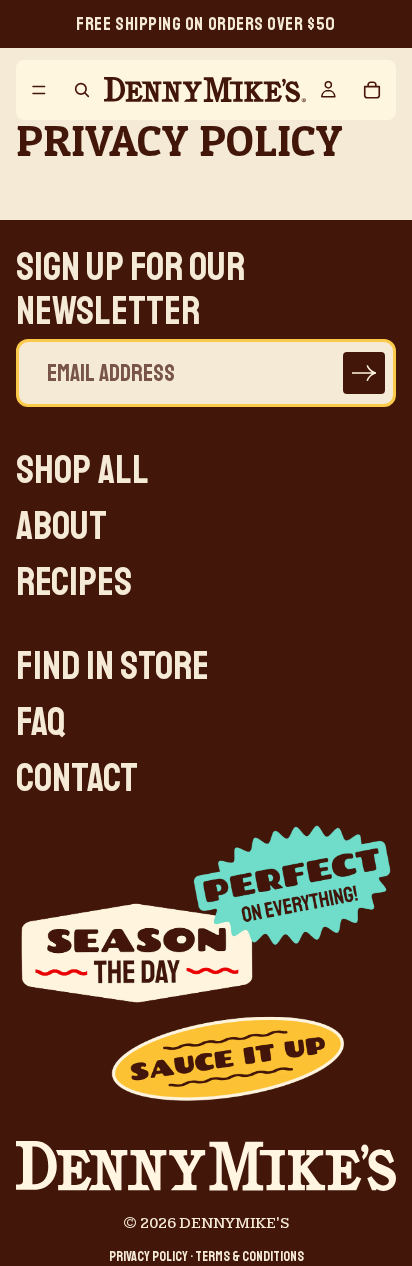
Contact (77, 778)
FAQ (41, 722)
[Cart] (372, 90)
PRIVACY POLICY (148, 1256)
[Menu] (39, 90)
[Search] (82, 90)
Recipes (74, 582)
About (61, 526)
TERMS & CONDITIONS (249, 1256)
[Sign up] (364, 373)
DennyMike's (234, 1223)
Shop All (82, 470)
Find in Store (112, 666)
